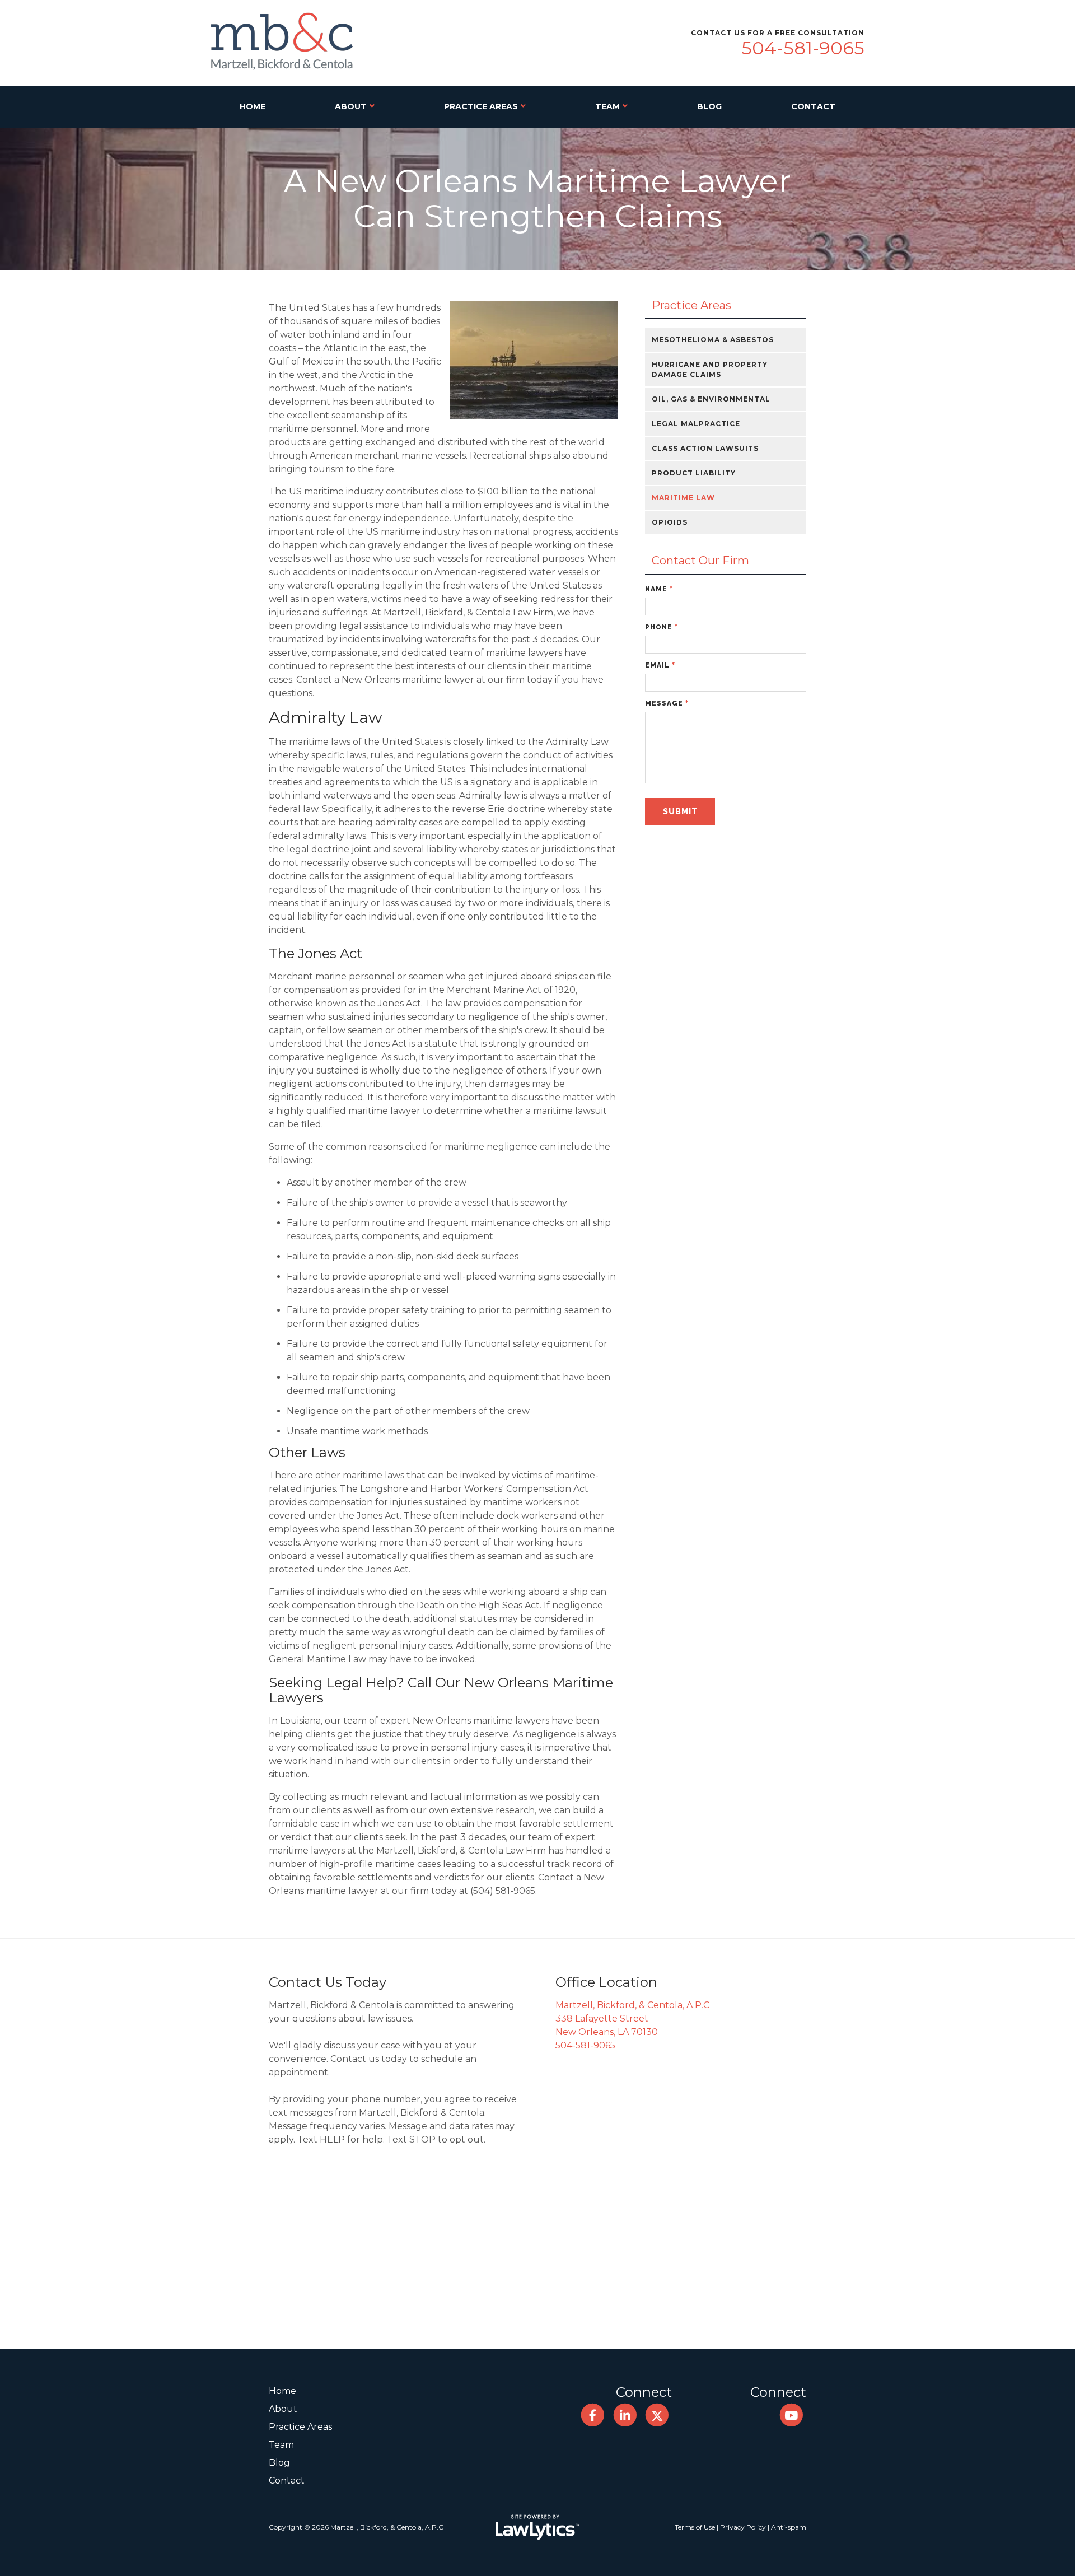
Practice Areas (481, 106)
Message (667, 703)
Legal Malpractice (696, 424)
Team (607, 106)
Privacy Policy (743, 2527)
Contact (813, 106)
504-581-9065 (803, 48)
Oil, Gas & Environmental (711, 399)
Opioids (670, 522)
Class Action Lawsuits (705, 448)
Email (660, 665)
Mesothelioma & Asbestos (713, 340)
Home (253, 106)
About (351, 106)
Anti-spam (789, 2527)
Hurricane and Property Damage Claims (710, 369)
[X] (657, 2416)
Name (659, 589)
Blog (709, 106)
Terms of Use (695, 2527)
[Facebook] (593, 2416)
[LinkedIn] (625, 2416)
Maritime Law (683, 498)
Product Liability (694, 473)
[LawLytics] (537, 2527)
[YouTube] (791, 2416)
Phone (662, 627)
